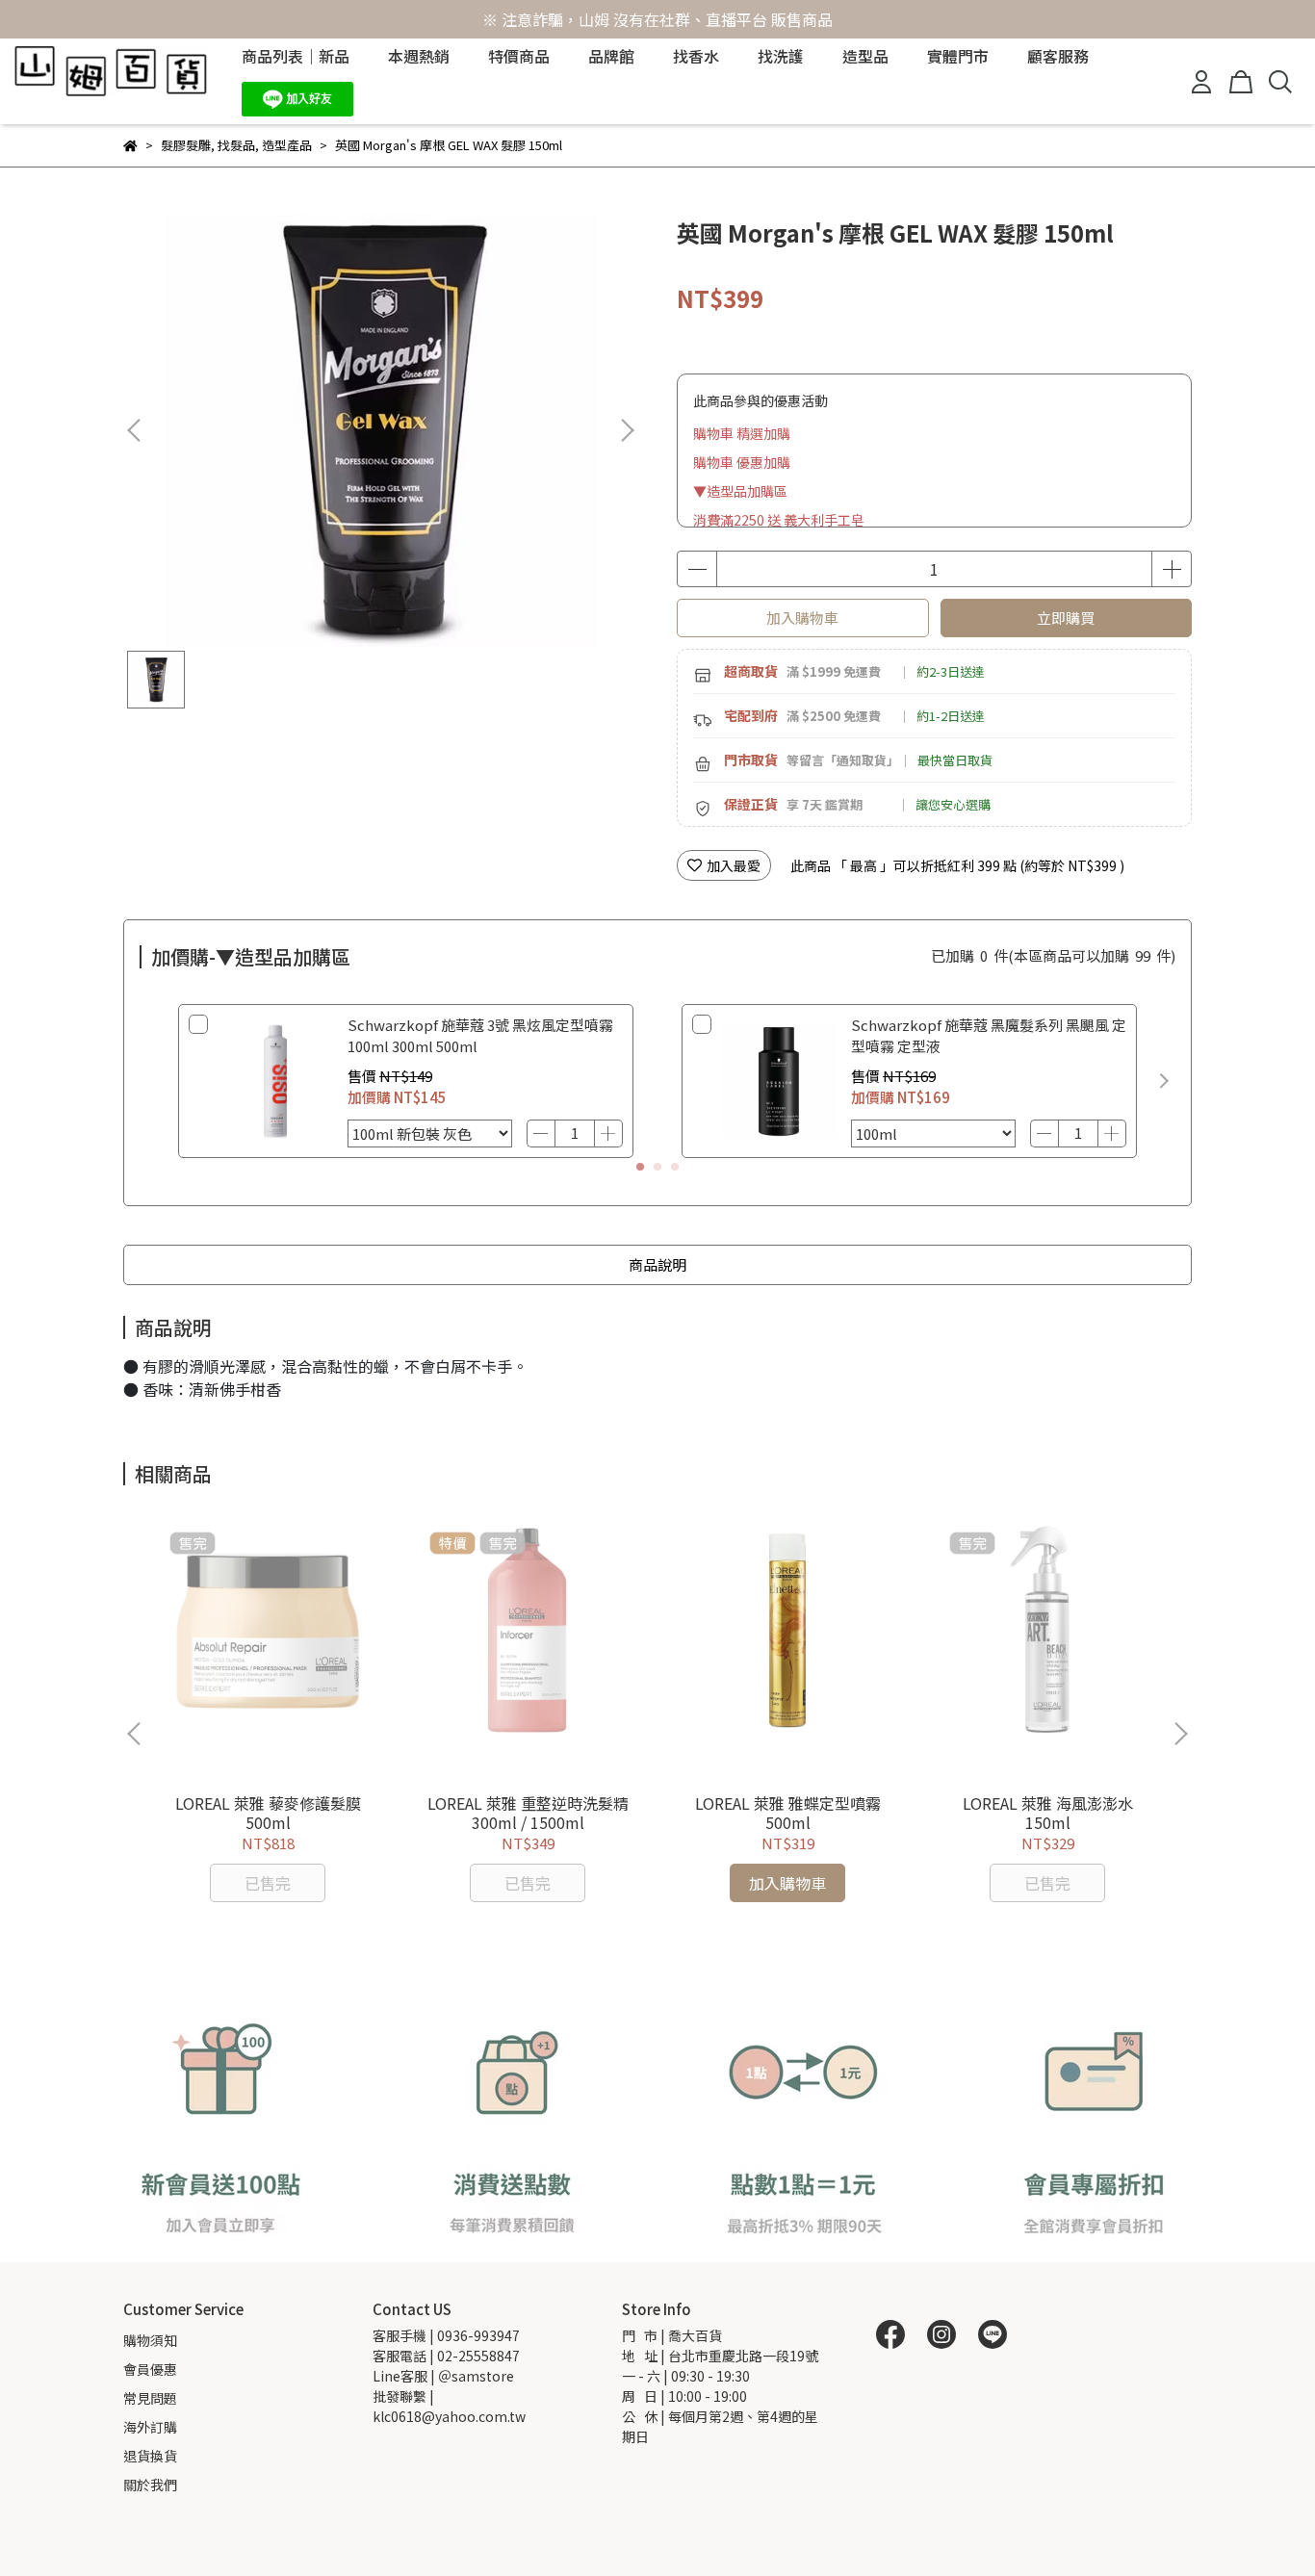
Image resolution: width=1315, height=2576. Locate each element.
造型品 (865, 56)
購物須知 (150, 2340)
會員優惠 (150, 2369)
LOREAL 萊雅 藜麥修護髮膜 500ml (268, 1813)
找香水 (696, 56)
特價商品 (519, 56)
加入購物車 (802, 618)
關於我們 (150, 2485)
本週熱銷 (419, 56)
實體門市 (958, 56)
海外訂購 (150, 2427)
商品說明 (657, 1264)
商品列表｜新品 (296, 56)
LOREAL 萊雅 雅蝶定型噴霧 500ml (788, 1813)
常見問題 (150, 2398)
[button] (627, 430)
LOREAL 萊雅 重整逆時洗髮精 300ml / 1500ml (528, 1813)
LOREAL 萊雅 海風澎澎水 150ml (1048, 1813)
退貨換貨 (150, 2456)
